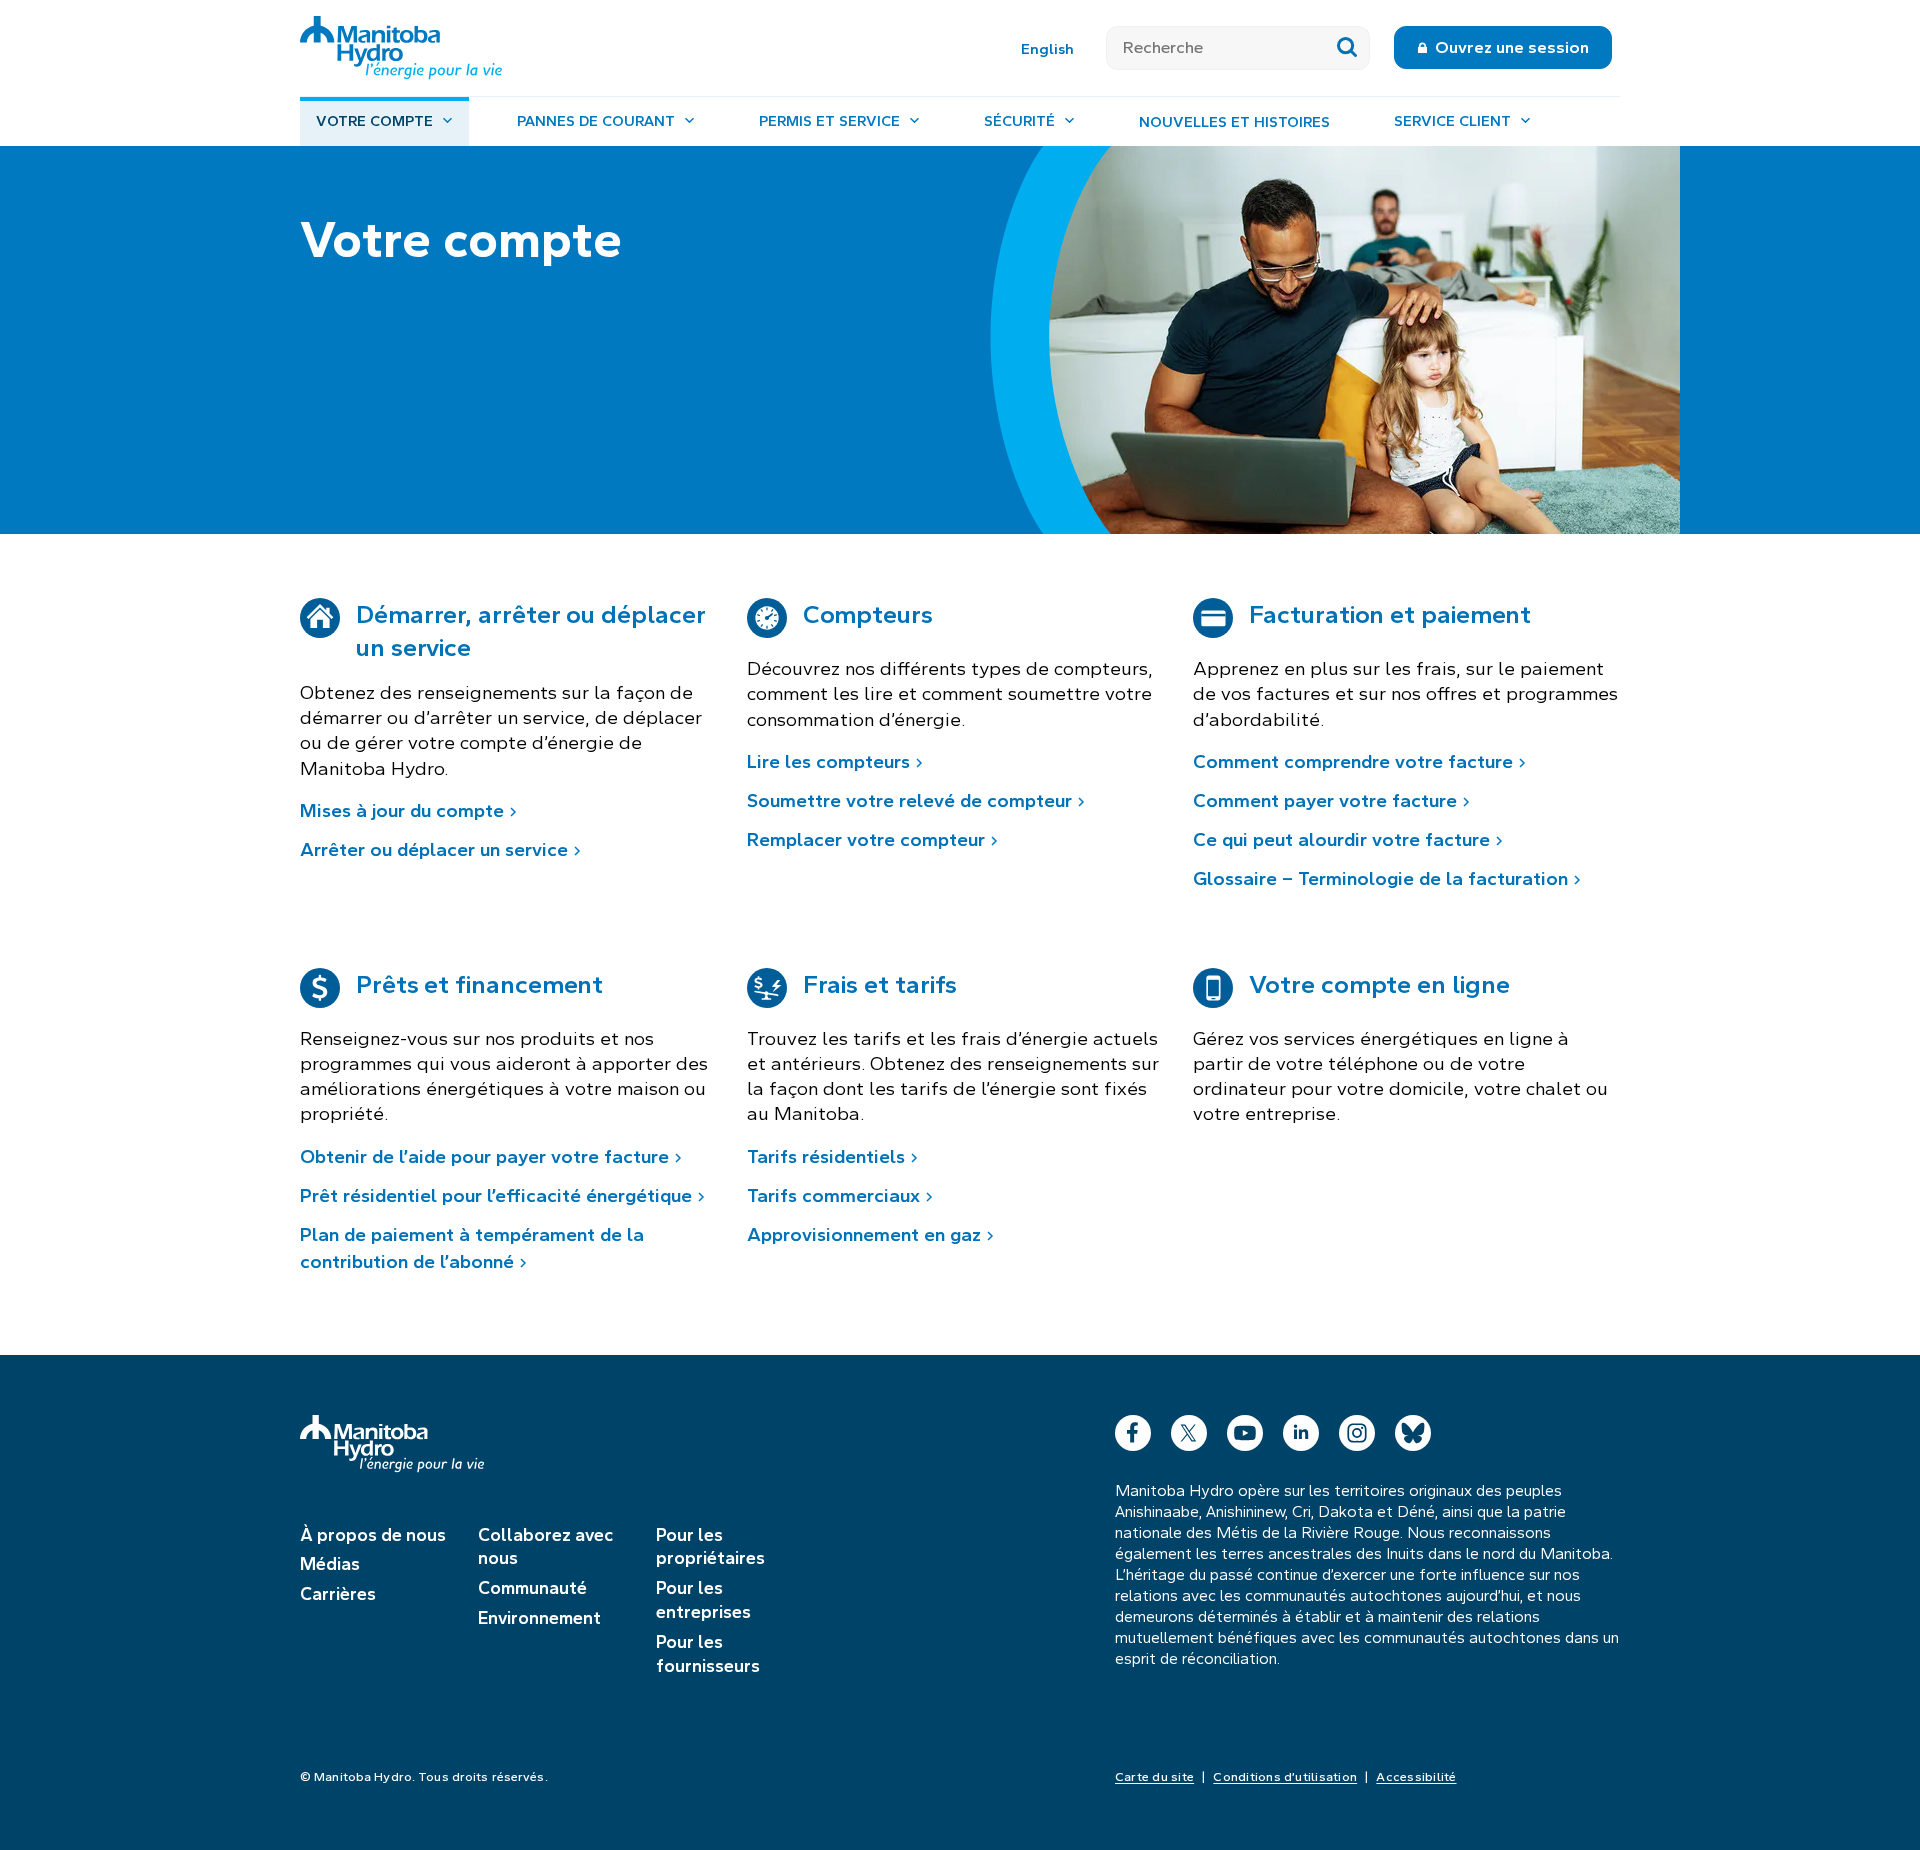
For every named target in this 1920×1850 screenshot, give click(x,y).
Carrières (338, 1594)
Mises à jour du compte (402, 810)
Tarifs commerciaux (833, 1195)
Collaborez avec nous (545, 1547)
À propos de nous (373, 1535)
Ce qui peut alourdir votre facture (1341, 839)
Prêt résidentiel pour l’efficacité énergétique (496, 1195)
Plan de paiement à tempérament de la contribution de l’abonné (472, 1248)
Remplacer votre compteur (866, 839)
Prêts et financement (479, 984)
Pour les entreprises (703, 1600)
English (1047, 49)
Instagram (1357, 1428)
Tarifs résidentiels (826, 1156)
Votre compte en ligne (1379, 984)
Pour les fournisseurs (708, 1654)
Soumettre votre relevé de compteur (909, 800)
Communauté (532, 1588)
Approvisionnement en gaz (864, 1234)
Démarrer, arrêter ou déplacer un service (530, 630)
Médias (330, 1564)
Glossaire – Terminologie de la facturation (1380, 878)
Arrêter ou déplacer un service (434, 849)
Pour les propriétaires (710, 1547)
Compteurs (868, 614)
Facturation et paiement (1390, 614)
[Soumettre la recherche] (1347, 48)
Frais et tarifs (880, 984)
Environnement (539, 1618)
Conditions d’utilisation (1285, 1777)
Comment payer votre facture (1325, 800)
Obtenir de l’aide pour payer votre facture (484, 1156)
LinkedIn (1301, 1428)
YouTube (1245, 1428)
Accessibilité (1416, 1777)
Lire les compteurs (828, 761)
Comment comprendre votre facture (1353, 761)
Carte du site (1154, 1777)
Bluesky (1413, 1428)
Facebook (1133, 1428)
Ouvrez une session (1512, 47)
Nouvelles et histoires (1234, 122)
